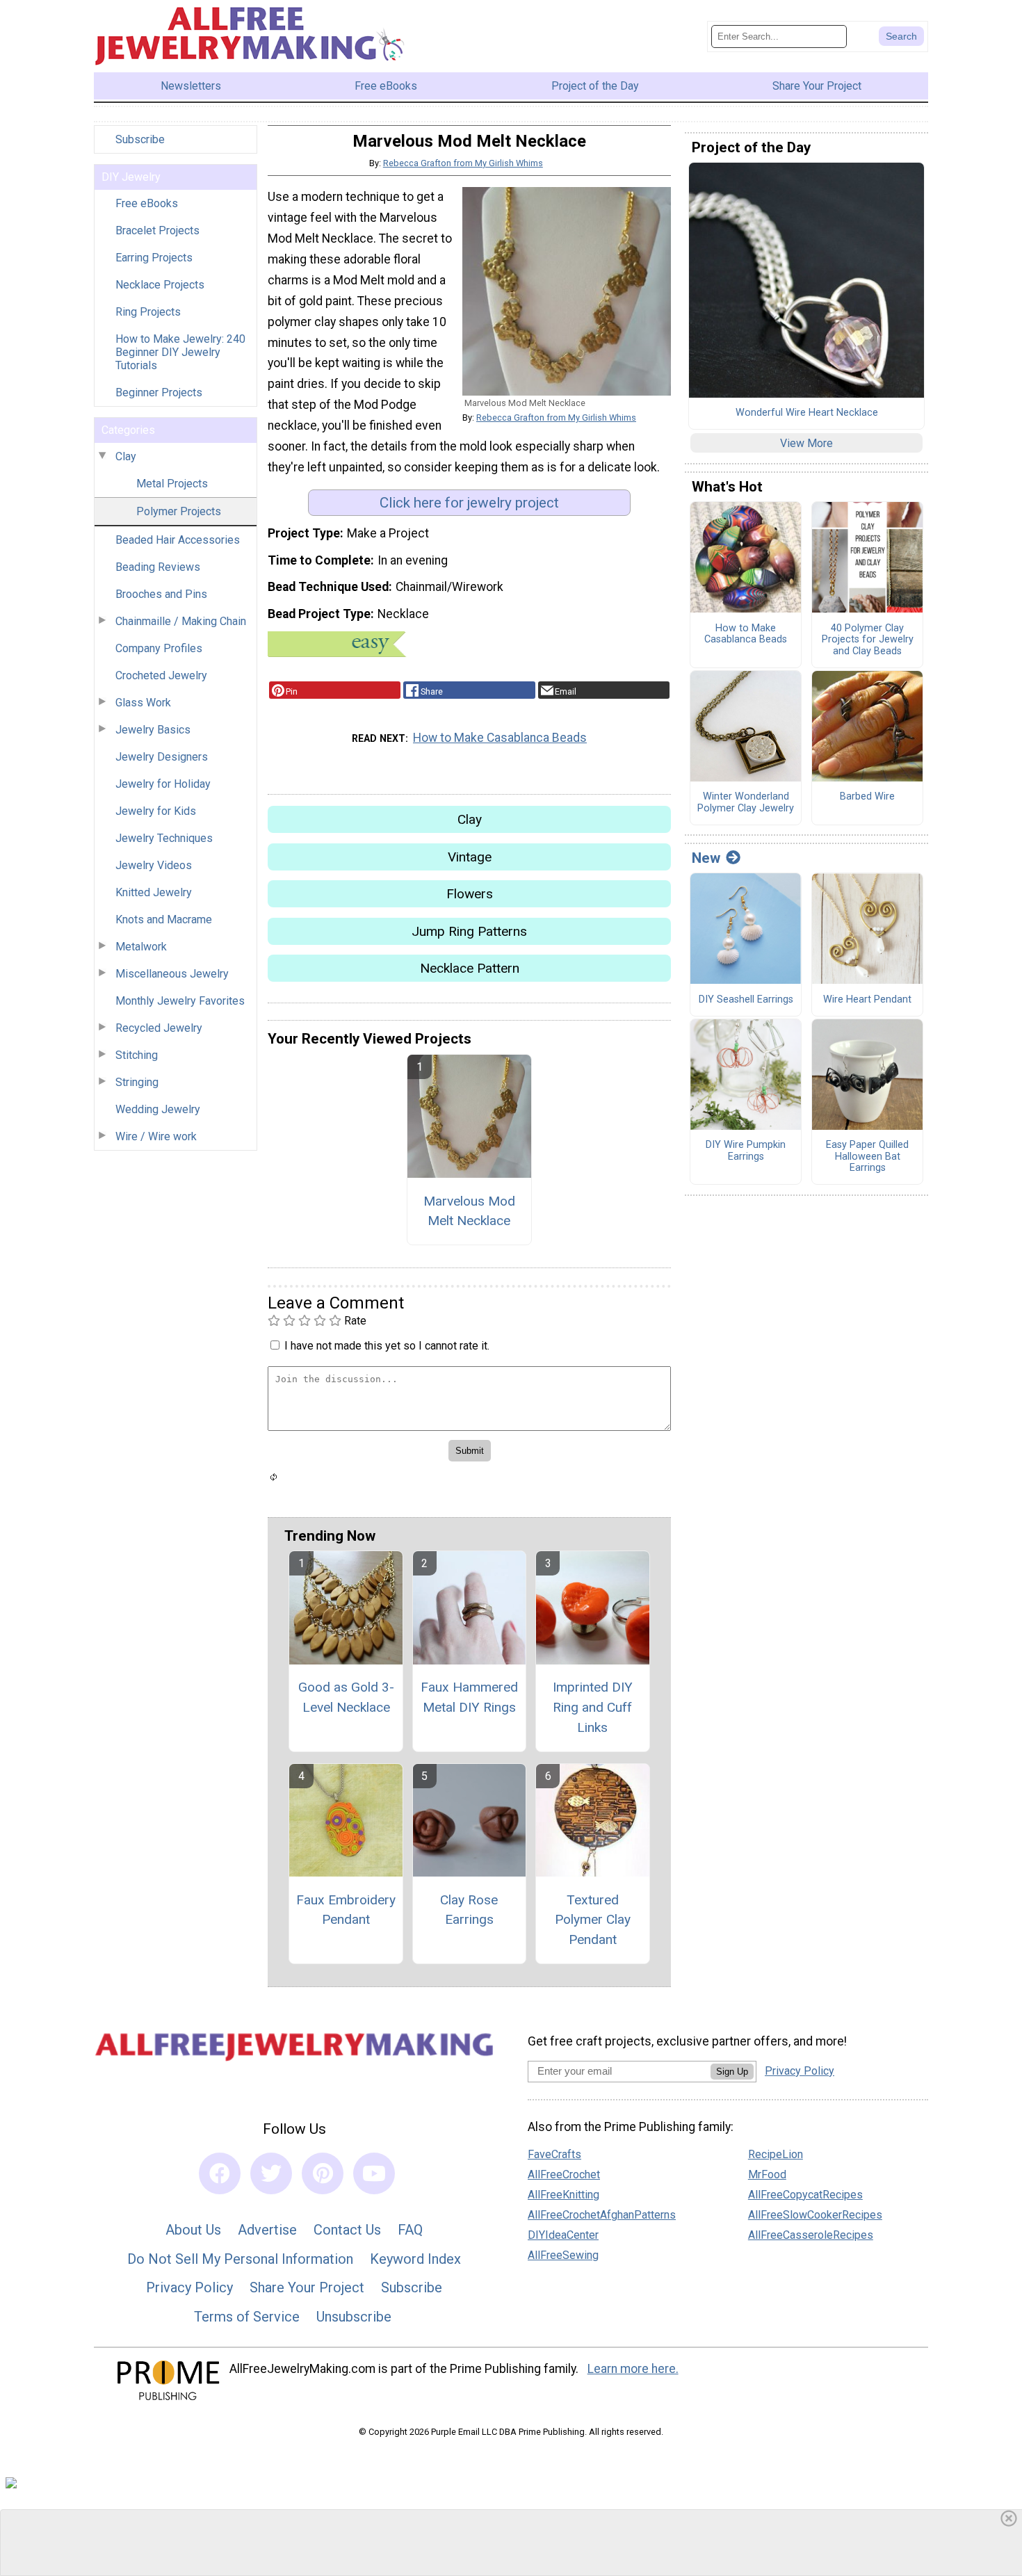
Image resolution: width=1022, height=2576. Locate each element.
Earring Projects (154, 258)
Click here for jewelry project (469, 503)
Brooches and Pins (161, 594)
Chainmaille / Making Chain (181, 621)
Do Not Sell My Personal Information (240, 2259)
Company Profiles (159, 648)
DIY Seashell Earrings (746, 1000)
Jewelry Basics (153, 730)
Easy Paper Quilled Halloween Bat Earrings (867, 1157)
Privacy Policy (189, 2287)
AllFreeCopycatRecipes (805, 2195)
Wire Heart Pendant (867, 1000)
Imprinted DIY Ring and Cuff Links (593, 1707)
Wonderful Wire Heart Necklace (807, 413)
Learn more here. (633, 2369)
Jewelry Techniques (164, 838)
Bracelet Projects (157, 230)
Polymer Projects (179, 511)
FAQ (410, 2230)
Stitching (137, 1055)
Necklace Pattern (470, 968)
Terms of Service (247, 2317)
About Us (193, 2230)
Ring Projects (148, 312)
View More (806, 443)
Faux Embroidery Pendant (346, 1910)
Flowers (470, 894)
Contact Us (347, 2230)
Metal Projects (172, 484)
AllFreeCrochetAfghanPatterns (602, 2215)
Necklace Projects (160, 285)
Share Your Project (307, 2287)
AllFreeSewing (563, 2255)
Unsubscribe (354, 2317)
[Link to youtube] (374, 2173)
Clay (126, 456)
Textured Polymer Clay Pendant (593, 1920)
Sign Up (732, 2072)
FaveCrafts (554, 2154)
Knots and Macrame (164, 920)
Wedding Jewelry (158, 1109)
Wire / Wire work (156, 1136)
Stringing (137, 1082)
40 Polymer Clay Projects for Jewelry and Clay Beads (868, 640)
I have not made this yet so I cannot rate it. (387, 1346)
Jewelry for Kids (156, 811)
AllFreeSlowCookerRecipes (815, 2215)
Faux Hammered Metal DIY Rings (469, 1697)
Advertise (267, 2230)
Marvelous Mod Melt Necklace (469, 1211)
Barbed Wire (867, 797)
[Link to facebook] (220, 2173)
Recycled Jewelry (159, 1028)
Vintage (470, 857)
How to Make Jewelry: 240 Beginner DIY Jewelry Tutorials (180, 352)
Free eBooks (147, 203)
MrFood (767, 2174)
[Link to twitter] (271, 2173)
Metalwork (141, 947)
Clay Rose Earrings (469, 1910)
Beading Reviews (158, 567)
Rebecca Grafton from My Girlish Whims (463, 163)
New (706, 858)
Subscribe (140, 139)
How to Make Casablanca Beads (500, 738)
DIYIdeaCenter (563, 2235)
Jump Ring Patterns (469, 931)
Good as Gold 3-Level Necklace (346, 1697)
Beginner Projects (159, 392)
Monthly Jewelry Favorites (180, 1001)
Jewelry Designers (162, 757)
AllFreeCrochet (564, 2174)
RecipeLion (776, 2154)
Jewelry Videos (154, 865)
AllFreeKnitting (563, 2195)
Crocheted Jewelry (161, 675)
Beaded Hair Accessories (178, 540)
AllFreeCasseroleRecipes (811, 2235)
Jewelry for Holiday (163, 784)
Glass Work (143, 703)
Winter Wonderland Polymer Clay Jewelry (746, 803)
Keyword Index (415, 2259)
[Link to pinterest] (323, 2173)
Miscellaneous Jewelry (172, 974)
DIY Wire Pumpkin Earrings (746, 1151)
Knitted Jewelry (154, 892)
